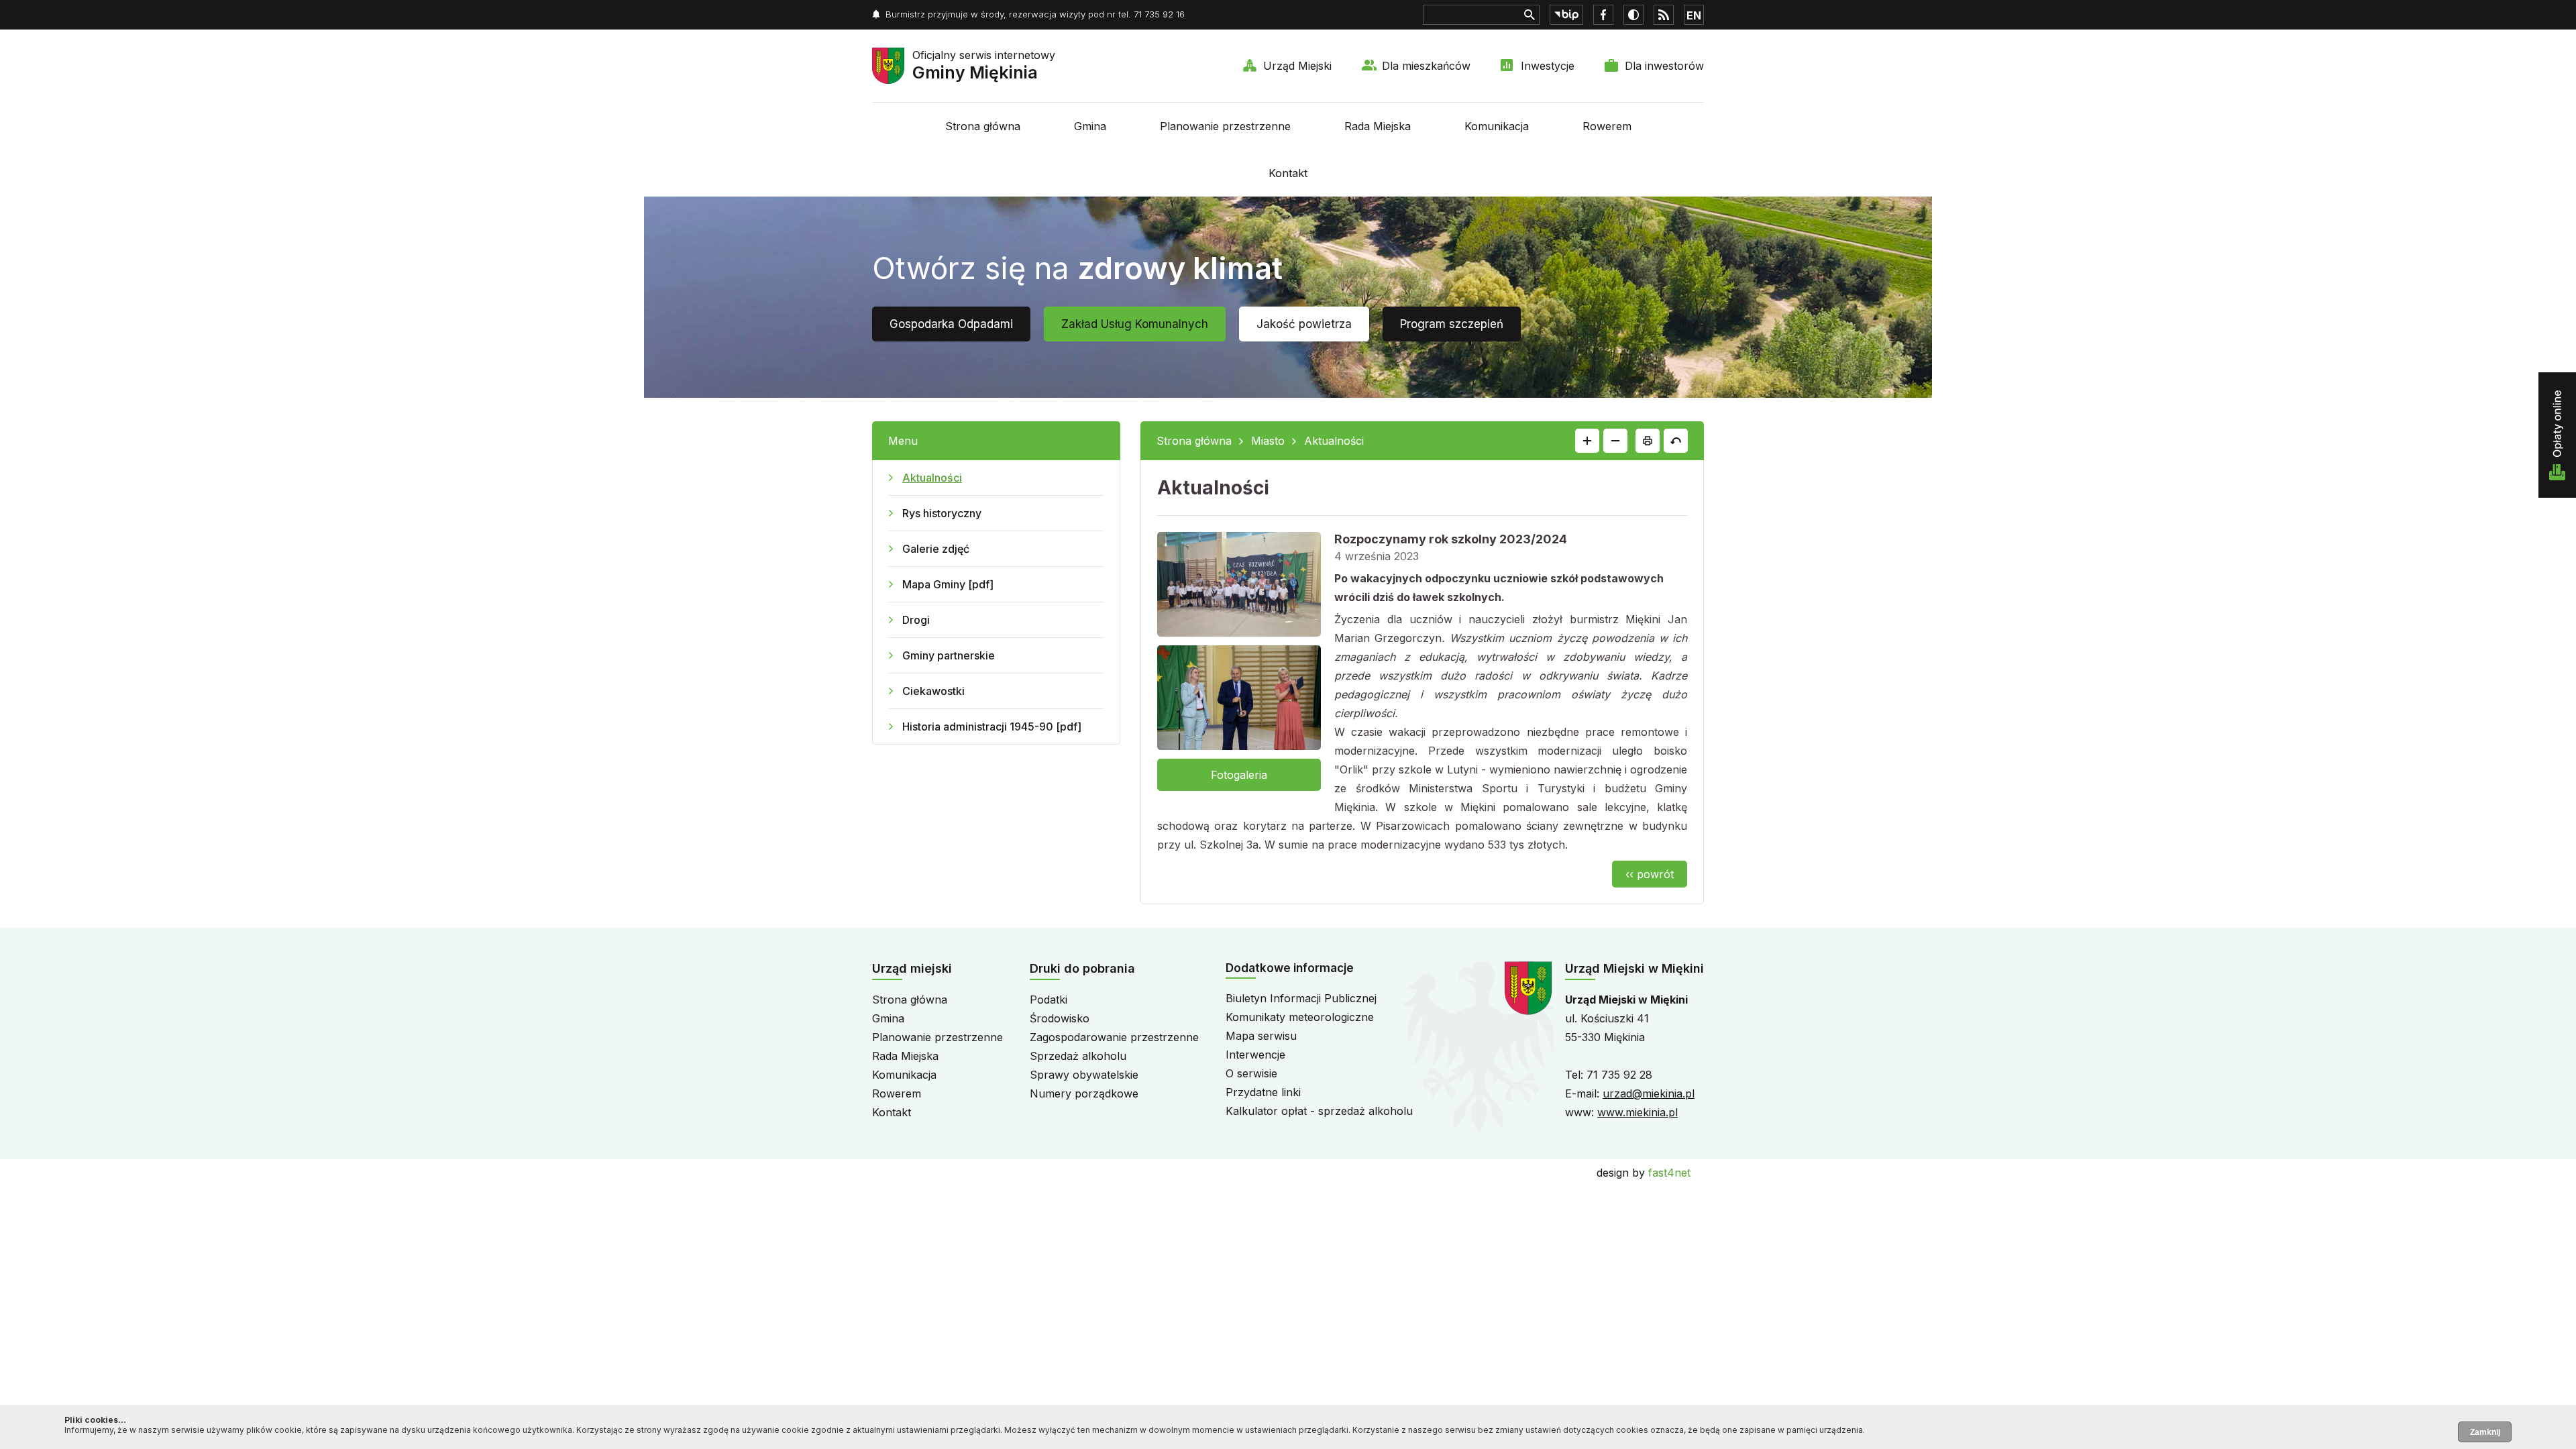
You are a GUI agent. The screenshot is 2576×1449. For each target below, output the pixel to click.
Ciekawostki (933, 691)
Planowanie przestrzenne (1225, 126)
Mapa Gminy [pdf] (948, 584)
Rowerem (1607, 126)
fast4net (1669, 1173)
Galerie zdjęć (936, 549)
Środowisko (1060, 1018)
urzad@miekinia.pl (1649, 1093)
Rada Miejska (1378, 126)
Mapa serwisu (1261, 1036)
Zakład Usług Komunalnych (1135, 324)
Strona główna (983, 126)
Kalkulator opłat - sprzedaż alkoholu (1319, 1111)
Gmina (1090, 126)
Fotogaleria (1239, 775)
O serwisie (1251, 1073)
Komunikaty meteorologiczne (1300, 1017)
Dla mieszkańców (1426, 66)
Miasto (1268, 441)
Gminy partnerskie (949, 655)
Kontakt (1288, 173)
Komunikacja (1497, 126)
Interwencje (1255, 1055)
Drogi (916, 620)
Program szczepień (1452, 324)
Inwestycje (1548, 66)
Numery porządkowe (1084, 1093)
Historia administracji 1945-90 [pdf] (992, 727)
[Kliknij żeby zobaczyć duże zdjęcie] (1239, 587)
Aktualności (932, 478)
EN (1694, 15)
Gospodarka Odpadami (951, 324)
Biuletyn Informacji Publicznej (1301, 998)
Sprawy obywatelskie (1084, 1075)
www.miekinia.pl (1638, 1112)
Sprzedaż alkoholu (1078, 1056)
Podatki (1049, 1000)
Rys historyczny (942, 513)
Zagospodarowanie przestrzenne (1114, 1037)
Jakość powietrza (1304, 324)
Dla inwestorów (1664, 66)
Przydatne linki (1263, 1092)
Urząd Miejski (1297, 66)
